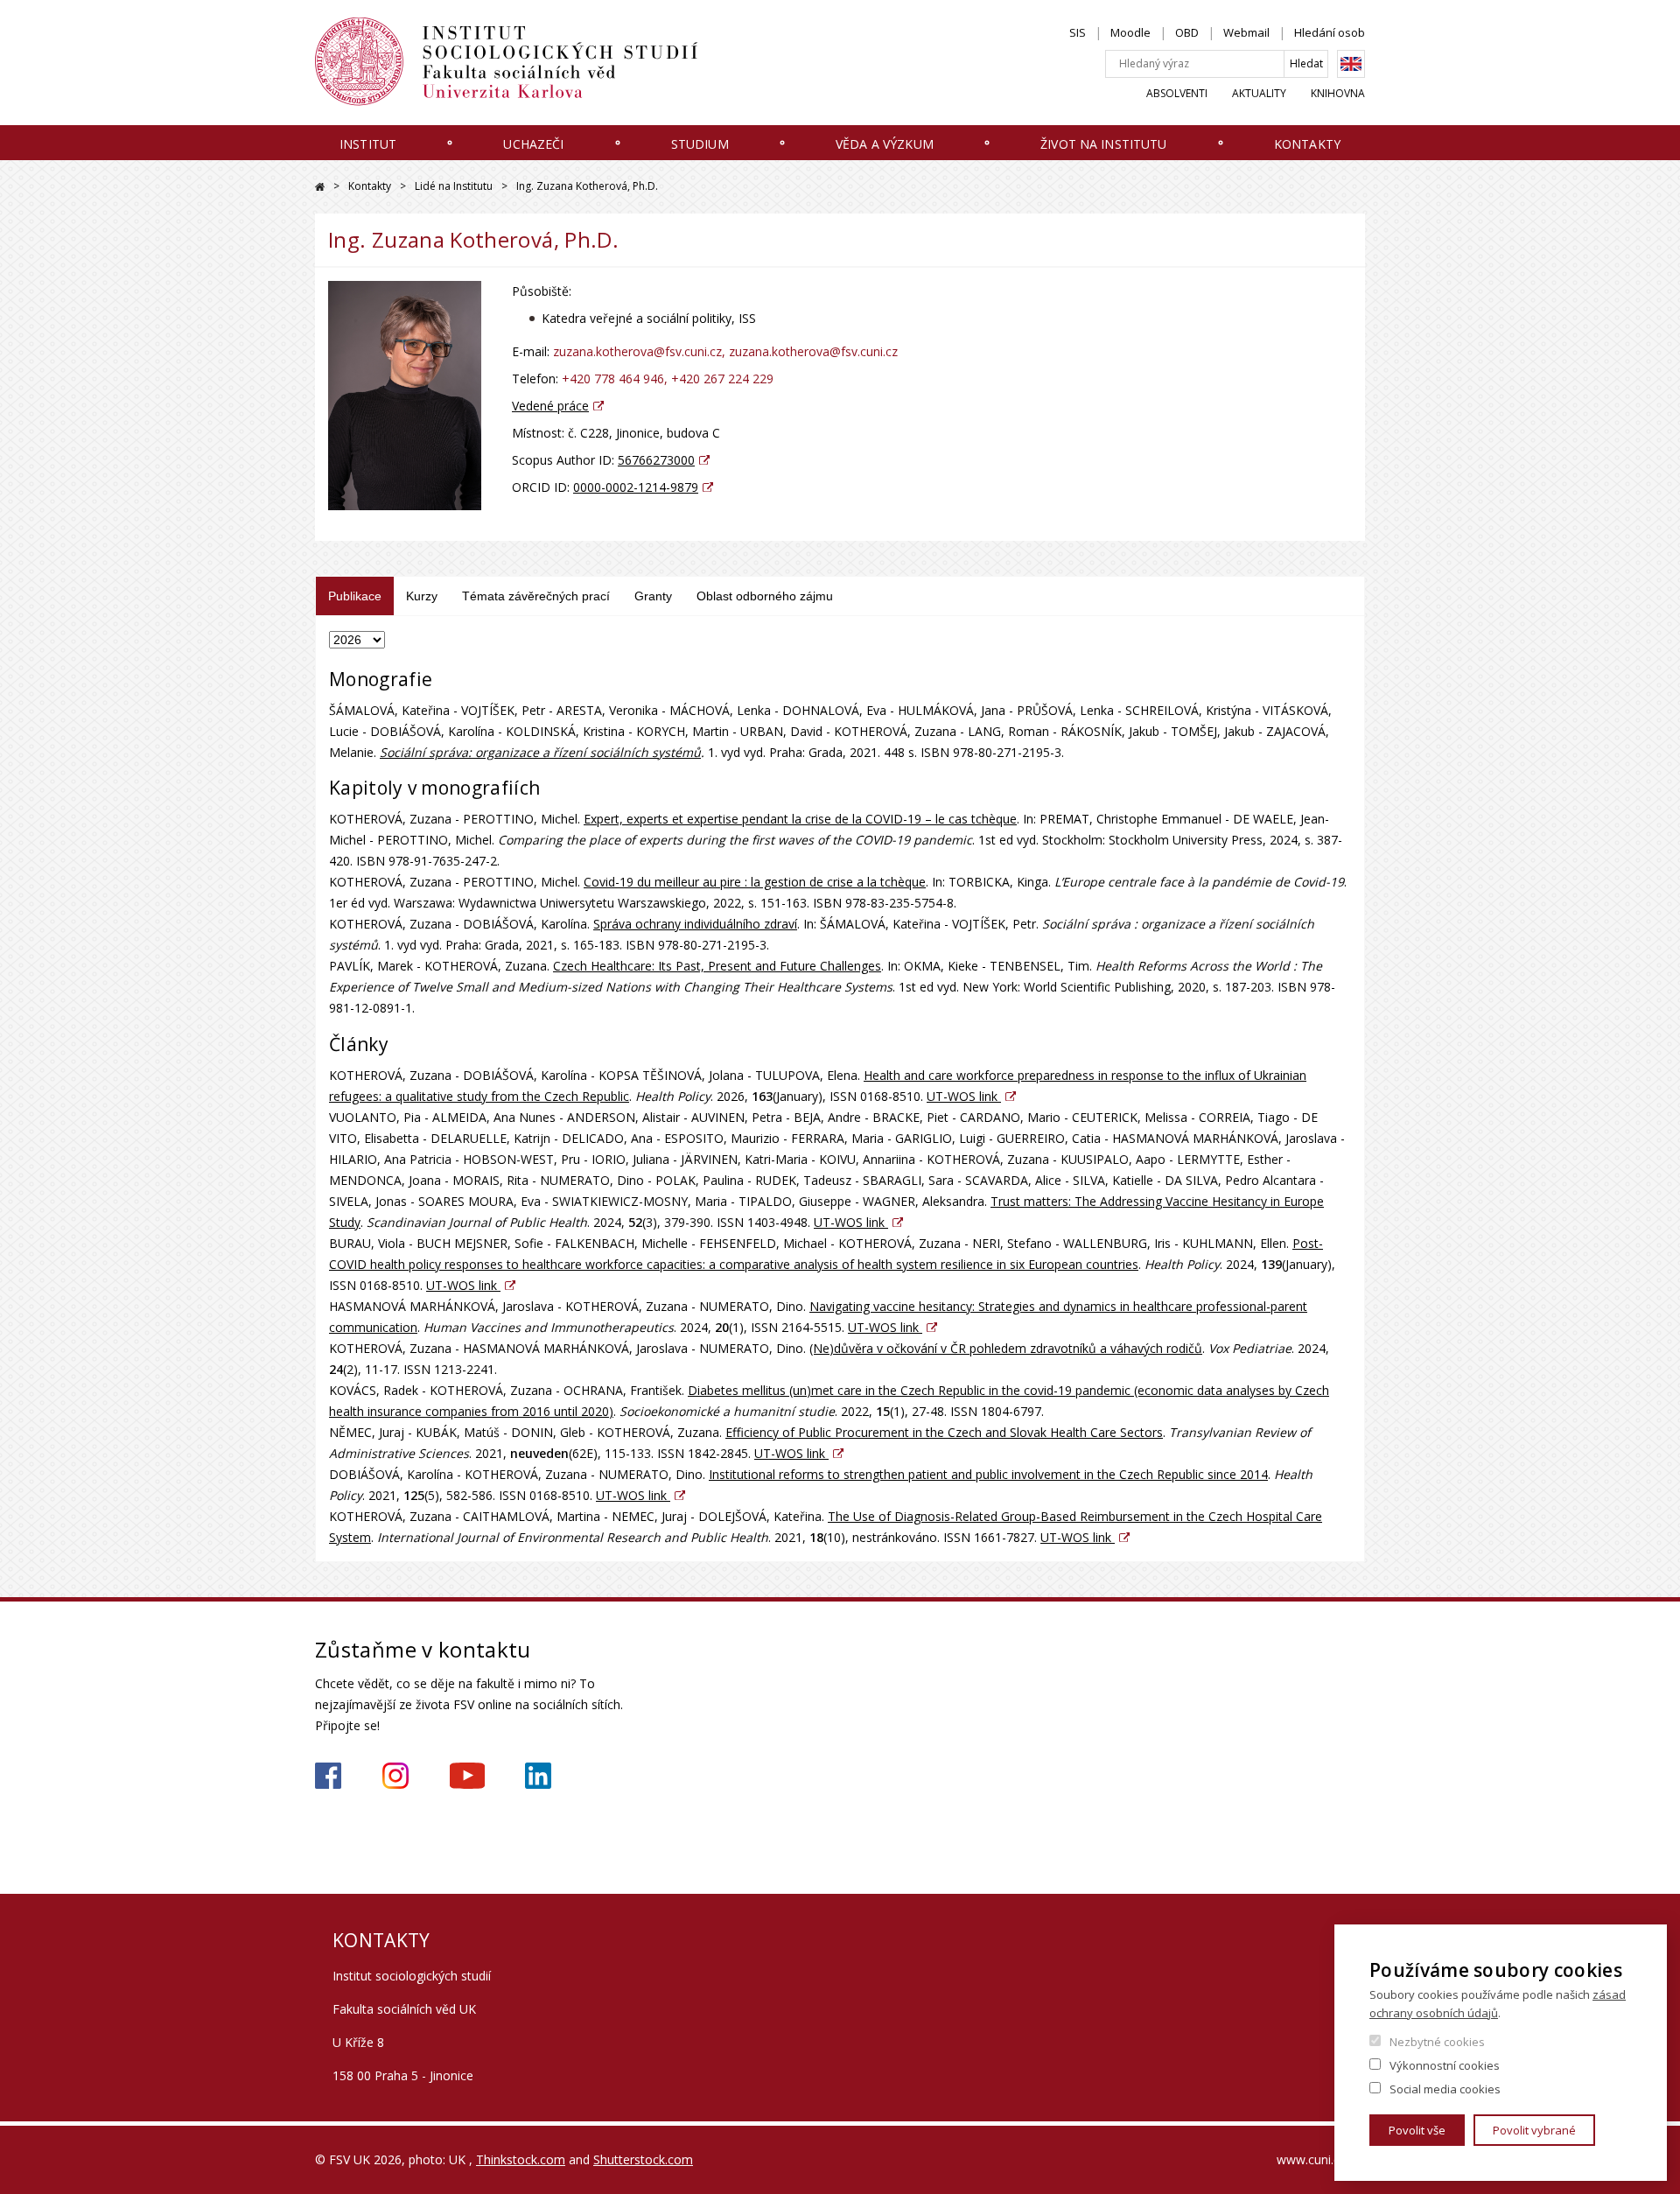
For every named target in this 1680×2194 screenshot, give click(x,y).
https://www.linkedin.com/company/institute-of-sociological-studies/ (538, 1776)
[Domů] (525, 62)
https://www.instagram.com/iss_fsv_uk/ (395, 1776)
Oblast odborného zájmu (765, 596)
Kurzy (422, 596)
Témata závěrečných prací (536, 596)
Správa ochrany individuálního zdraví (695, 924)
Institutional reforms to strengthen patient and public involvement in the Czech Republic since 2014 (988, 1474)
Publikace (355, 596)
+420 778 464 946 (613, 379)
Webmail (1246, 32)
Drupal (320, 187)
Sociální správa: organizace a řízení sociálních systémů (540, 752)
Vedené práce (550, 406)
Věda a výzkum (885, 144)
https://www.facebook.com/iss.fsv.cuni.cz (328, 1776)
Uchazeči (533, 144)
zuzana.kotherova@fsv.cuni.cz (637, 351)
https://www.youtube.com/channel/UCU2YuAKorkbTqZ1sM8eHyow (467, 1776)
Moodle (1130, 32)
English (1351, 64)
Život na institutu (1104, 144)
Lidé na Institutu (454, 186)
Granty (653, 596)
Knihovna (1338, 93)
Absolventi (1177, 93)
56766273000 (656, 460)
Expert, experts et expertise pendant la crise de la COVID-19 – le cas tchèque (800, 819)
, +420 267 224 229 (719, 379)
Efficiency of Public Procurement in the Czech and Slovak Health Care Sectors (944, 1432)
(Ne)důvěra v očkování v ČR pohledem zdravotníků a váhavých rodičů (1006, 1348)
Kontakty (1307, 144)
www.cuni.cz (1311, 2159)
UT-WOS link (964, 1096)
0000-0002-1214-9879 (636, 487)
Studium (700, 144)
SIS (1078, 32)
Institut (368, 144)
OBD (1187, 32)
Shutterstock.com (643, 2159)
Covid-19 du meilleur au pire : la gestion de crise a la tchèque (755, 882)
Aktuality (1259, 93)
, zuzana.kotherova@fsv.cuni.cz (810, 351)
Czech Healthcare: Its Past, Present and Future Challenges (717, 966)
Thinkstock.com (521, 2159)
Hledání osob (1330, 32)
